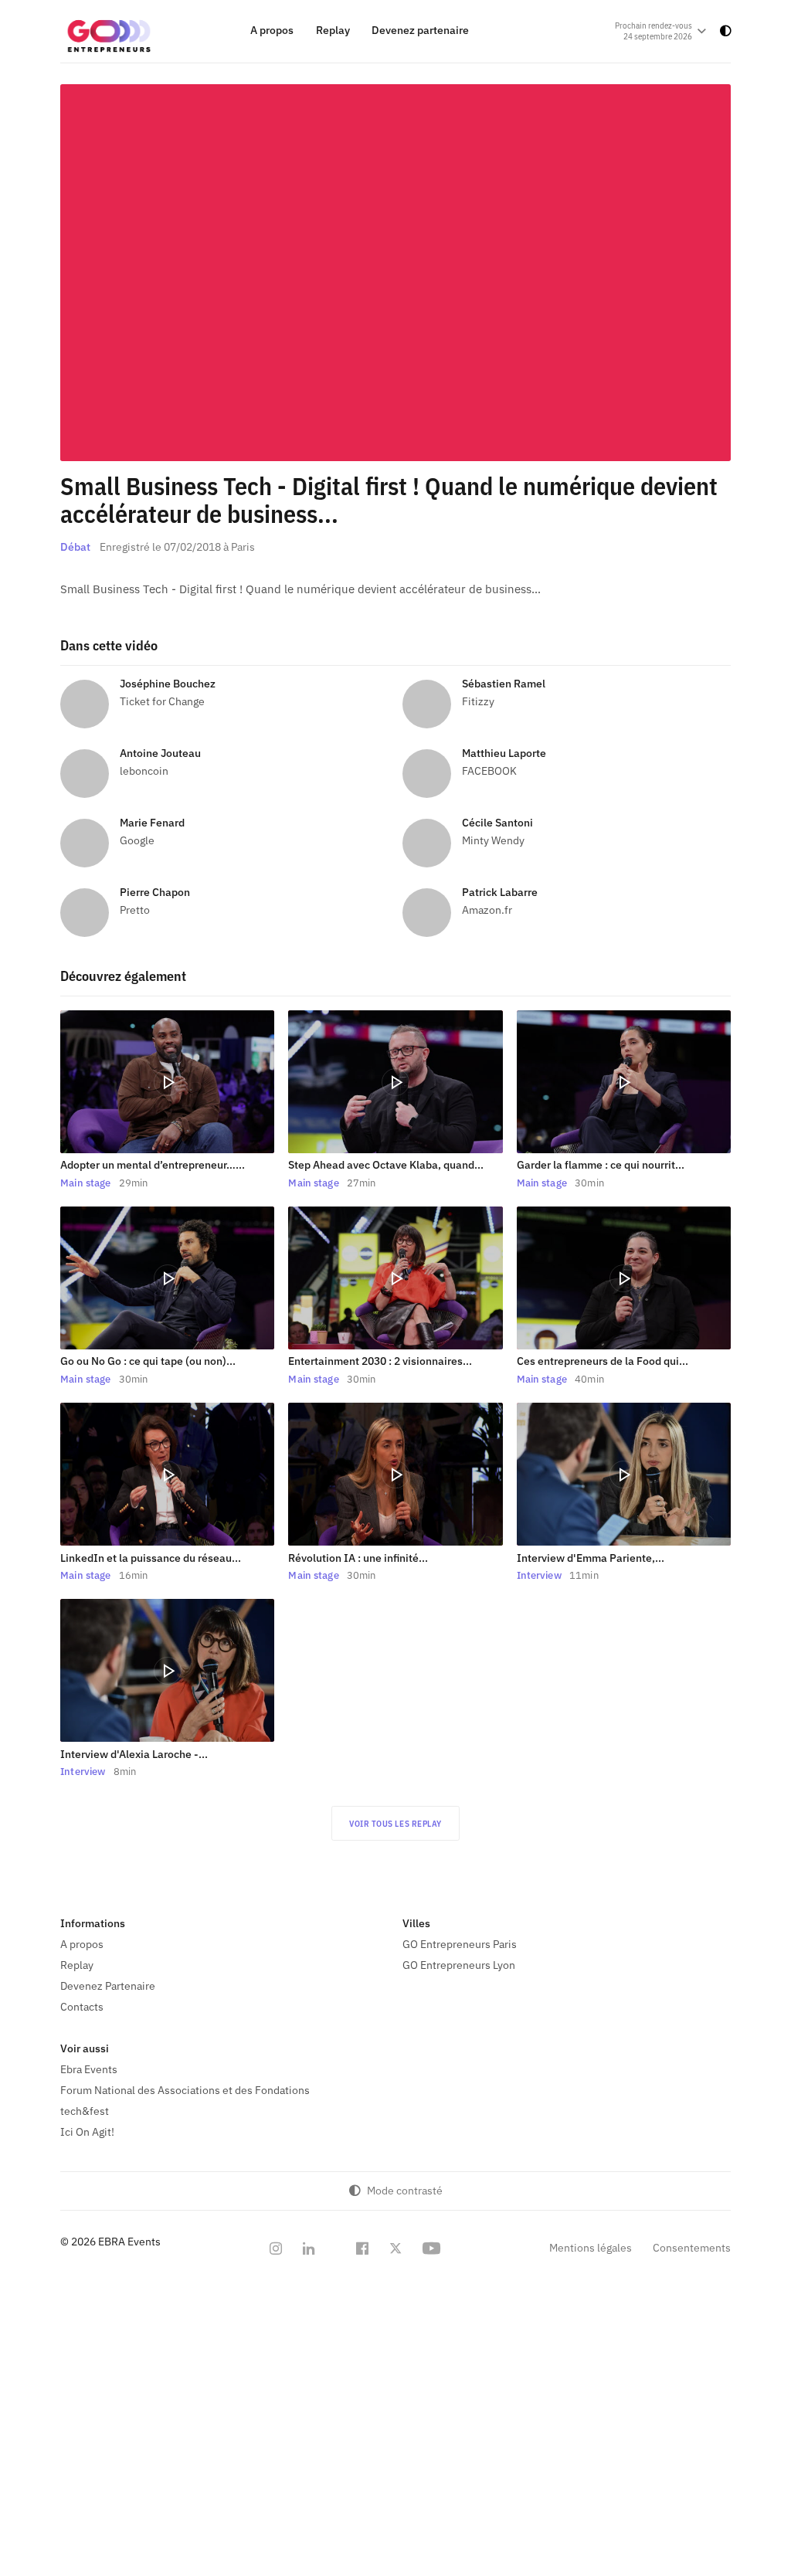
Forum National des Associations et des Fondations (185, 2090)
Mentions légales (591, 2248)
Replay (333, 31)
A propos (272, 31)
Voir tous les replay (395, 1824)
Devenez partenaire (420, 31)
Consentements (692, 2248)
